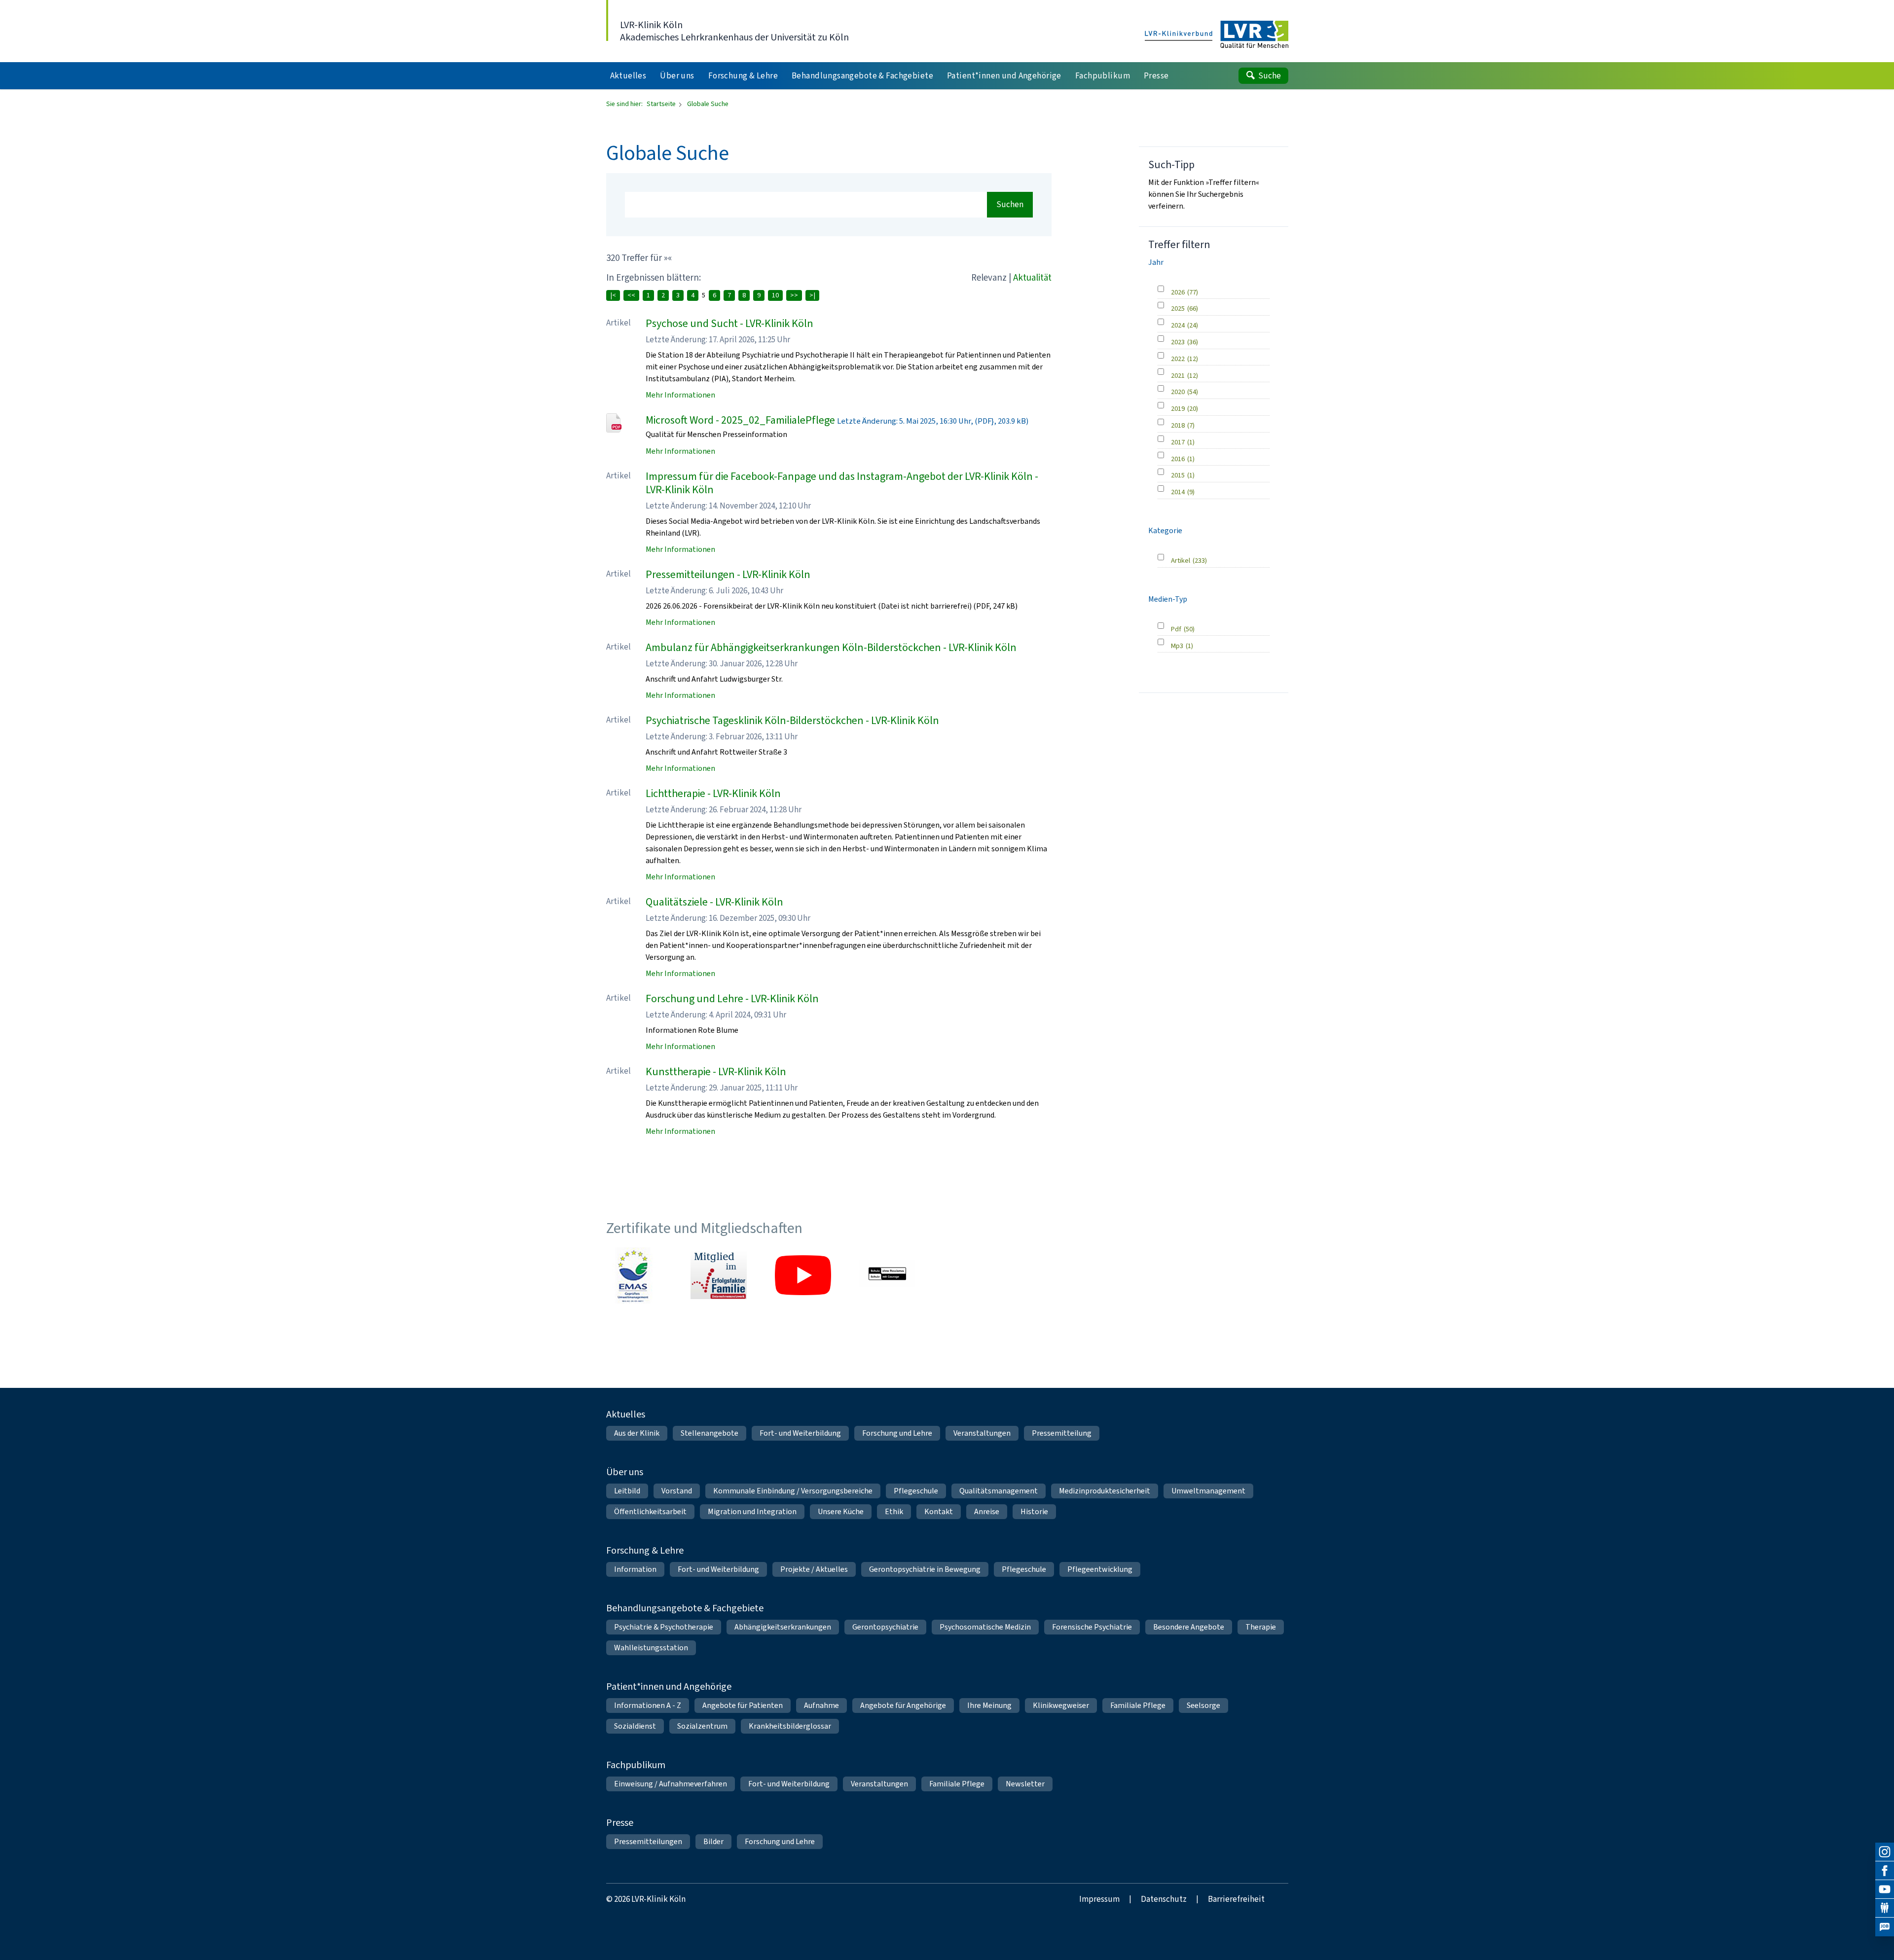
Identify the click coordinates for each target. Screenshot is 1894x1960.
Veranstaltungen (982, 1433)
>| (812, 295)
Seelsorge (1203, 1705)
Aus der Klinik (637, 1433)
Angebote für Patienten (743, 1705)
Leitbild (627, 1491)
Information (635, 1569)
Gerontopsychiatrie (885, 1627)
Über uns (625, 1472)
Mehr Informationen (680, 395)
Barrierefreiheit (1236, 1899)
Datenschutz (1164, 1899)
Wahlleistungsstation (651, 1648)
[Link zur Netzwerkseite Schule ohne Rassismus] (887, 1275)
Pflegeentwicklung (1100, 1569)
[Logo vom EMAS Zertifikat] (634, 1275)
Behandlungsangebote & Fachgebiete (685, 1608)
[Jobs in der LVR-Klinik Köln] (1885, 1927)
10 (775, 295)
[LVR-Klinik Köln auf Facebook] (1885, 1871)
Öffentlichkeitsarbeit (650, 1511)
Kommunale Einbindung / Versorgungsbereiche (793, 1491)
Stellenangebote (710, 1433)
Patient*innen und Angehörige (669, 1687)
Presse (620, 1823)
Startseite (662, 104)
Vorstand (677, 1491)
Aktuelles (626, 1414)
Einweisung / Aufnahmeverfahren (671, 1784)
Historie (1034, 1511)
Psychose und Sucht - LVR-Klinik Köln (729, 323)
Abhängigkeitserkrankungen (783, 1627)
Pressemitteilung (1062, 1433)
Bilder (713, 1841)
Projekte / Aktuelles (814, 1569)
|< (613, 295)
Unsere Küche (841, 1511)
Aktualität (1032, 277)
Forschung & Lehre (645, 1550)
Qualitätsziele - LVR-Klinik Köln (714, 902)
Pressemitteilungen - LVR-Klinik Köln (728, 574)
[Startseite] (1217, 35)
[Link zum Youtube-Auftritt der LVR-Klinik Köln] (803, 1275)
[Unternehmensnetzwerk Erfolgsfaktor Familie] (719, 1275)
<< (631, 295)
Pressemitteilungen (648, 1841)
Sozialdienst (635, 1726)
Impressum (1099, 1899)
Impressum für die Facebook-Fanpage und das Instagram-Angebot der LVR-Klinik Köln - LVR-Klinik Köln (842, 483)
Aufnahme (821, 1705)
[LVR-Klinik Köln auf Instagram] (1885, 1852)
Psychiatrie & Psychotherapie (664, 1627)
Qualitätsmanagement (999, 1491)
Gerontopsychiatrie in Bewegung (925, 1569)
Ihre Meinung (989, 1705)
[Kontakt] (1885, 1908)
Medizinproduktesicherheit (1105, 1491)
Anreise (987, 1511)
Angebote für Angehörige (903, 1705)
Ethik (894, 1511)
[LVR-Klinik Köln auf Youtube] (1885, 1889)
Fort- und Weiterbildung (800, 1433)
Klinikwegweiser (1061, 1705)
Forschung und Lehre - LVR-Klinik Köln (732, 998)
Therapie (1261, 1627)
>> (794, 295)
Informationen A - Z (648, 1705)
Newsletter (1025, 1784)
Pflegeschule (916, 1491)
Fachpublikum (636, 1765)
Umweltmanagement (1208, 1491)
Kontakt (939, 1511)
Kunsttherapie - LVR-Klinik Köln (716, 1071)
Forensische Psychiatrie (1092, 1627)
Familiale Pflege (1138, 1705)
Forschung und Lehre (897, 1433)
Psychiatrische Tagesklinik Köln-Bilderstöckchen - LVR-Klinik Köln (792, 720)
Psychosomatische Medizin (985, 1627)
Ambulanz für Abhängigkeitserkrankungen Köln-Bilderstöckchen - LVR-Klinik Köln (831, 647)
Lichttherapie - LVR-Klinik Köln (713, 793)
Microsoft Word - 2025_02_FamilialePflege (740, 420)
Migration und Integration (752, 1511)
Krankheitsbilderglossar (790, 1726)
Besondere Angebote (1189, 1627)
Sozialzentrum (702, 1726)
